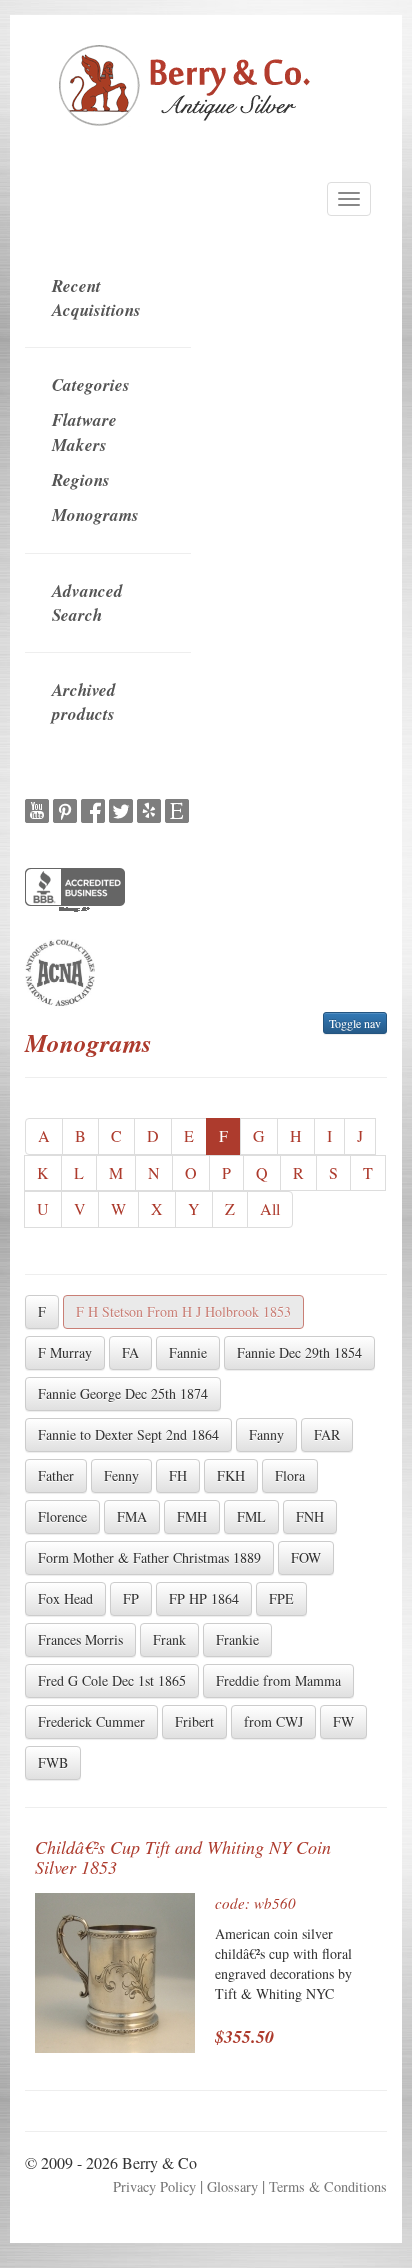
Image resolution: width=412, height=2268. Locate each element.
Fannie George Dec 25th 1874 (123, 1393)
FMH (192, 1516)
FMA (132, 1516)
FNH (310, 1516)
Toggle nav (355, 1023)
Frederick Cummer (91, 1721)
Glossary (232, 2186)
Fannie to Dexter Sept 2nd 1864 (128, 1434)
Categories (91, 385)
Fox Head (65, 1598)
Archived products (84, 702)
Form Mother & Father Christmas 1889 (149, 1557)
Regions (81, 480)
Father (56, 1475)
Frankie (237, 1639)
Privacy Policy (154, 2186)
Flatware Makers (84, 432)
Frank (169, 1639)
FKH (231, 1475)
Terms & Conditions (328, 2186)
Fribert (194, 1721)
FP (131, 1598)
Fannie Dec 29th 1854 (299, 1352)
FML (251, 1516)
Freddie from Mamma (278, 1680)
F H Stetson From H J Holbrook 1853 (183, 1311)
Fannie (188, 1352)
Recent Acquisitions (96, 298)
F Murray (65, 1352)
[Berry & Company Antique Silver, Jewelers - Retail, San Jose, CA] (75, 892)
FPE (281, 1598)
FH (178, 1475)
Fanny (266, 1434)
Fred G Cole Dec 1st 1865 (112, 1680)
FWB (53, 1762)
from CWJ (273, 1721)
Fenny (121, 1475)
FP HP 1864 (204, 1598)
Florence (62, 1516)
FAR (327, 1434)
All (270, 1208)
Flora (290, 1475)
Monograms (95, 515)
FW (343, 1721)
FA (130, 1352)
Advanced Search (87, 603)
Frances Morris (80, 1639)
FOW (306, 1557)
